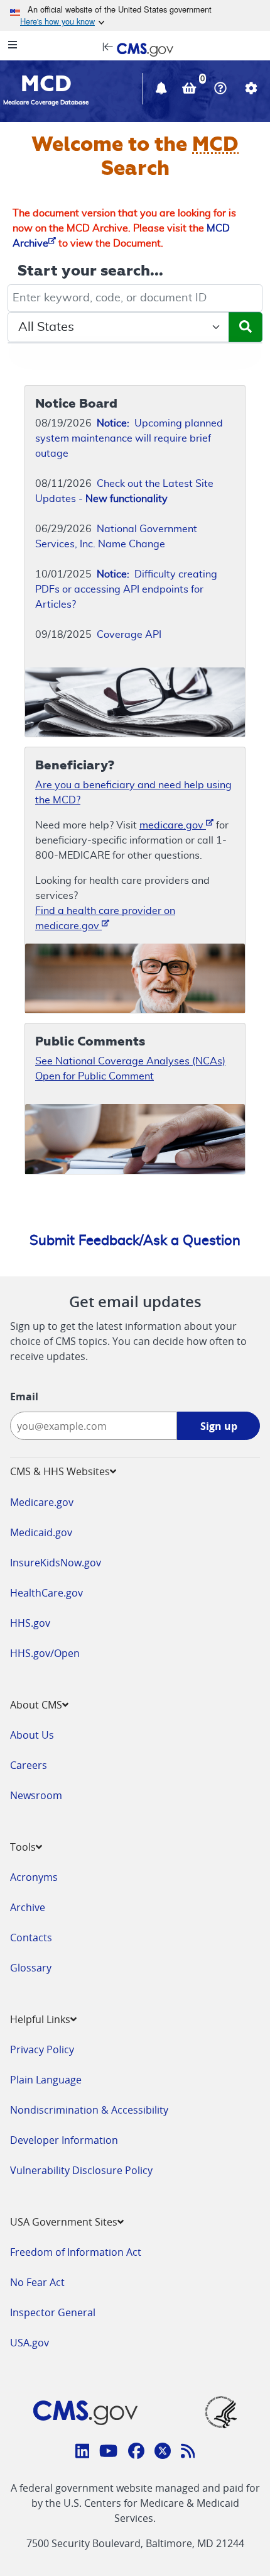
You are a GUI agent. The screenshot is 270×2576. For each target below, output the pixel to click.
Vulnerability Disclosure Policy (81, 2170)
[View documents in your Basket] (191, 90)
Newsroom (36, 1795)
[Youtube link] (108, 2453)
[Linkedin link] (83, 2453)
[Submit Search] (246, 327)
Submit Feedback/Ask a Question (135, 1241)
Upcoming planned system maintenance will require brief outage (129, 438)
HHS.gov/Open (45, 1653)
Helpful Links (40, 2019)
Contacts (31, 1938)
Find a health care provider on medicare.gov (105, 918)
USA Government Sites (64, 2222)
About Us (32, 1735)
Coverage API (129, 635)
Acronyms (34, 1877)
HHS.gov (30, 1623)
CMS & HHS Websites (60, 1471)
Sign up (219, 1426)
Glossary (31, 1968)
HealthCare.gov (46, 1593)
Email (24, 1397)
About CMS (36, 1705)
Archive (28, 1907)
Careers (29, 1765)
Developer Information (64, 2140)
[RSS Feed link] (188, 2453)
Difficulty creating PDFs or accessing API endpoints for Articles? (126, 589)
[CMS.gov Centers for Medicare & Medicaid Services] (135, 48)
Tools (23, 1847)
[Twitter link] (163, 2453)
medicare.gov (173, 825)
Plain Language (46, 2080)
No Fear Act (37, 2282)
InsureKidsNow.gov (56, 1563)
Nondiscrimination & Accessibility (89, 2110)
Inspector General (53, 2312)
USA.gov (30, 2343)
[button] (163, 90)
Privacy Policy (42, 2049)
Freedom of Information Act (76, 2252)
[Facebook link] (136, 2453)
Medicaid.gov (41, 1532)
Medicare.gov (42, 1502)
